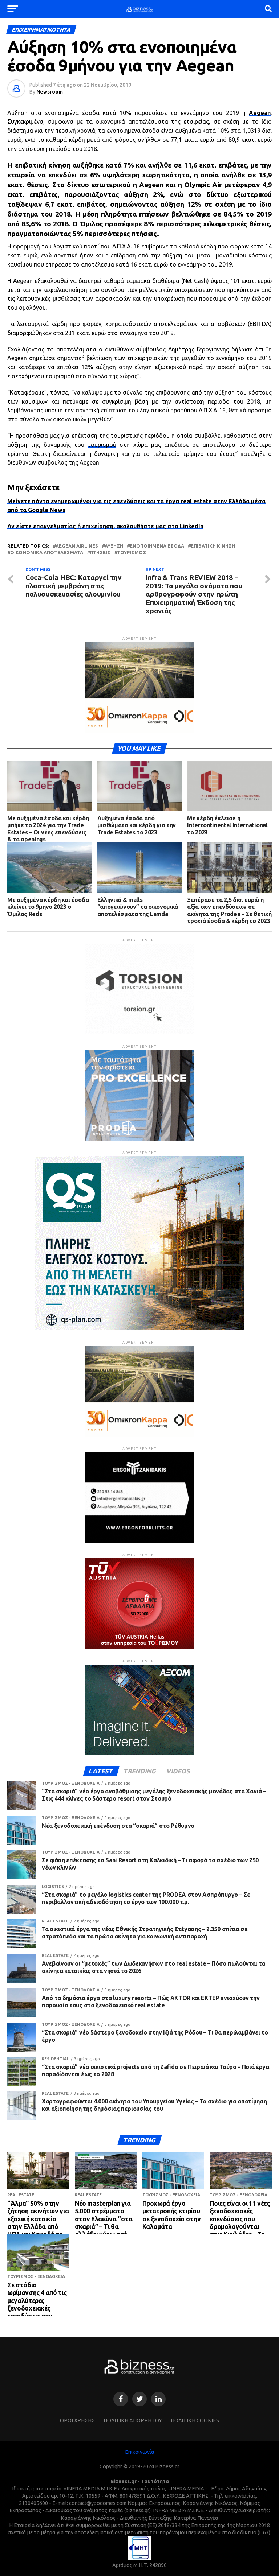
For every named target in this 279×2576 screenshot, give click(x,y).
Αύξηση (114, 546)
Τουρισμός (132, 553)
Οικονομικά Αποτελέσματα (47, 553)
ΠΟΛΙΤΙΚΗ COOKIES (195, 2420)
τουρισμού (102, 445)
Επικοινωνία (140, 2452)
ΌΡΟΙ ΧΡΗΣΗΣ (77, 2420)
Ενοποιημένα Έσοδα (157, 546)
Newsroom (50, 92)
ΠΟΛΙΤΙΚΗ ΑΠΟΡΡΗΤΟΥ (133, 2420)
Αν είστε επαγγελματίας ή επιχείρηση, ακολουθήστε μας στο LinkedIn (105, 526)
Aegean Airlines (77, 546)
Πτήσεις (100, 553)
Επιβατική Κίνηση (213, 546)
